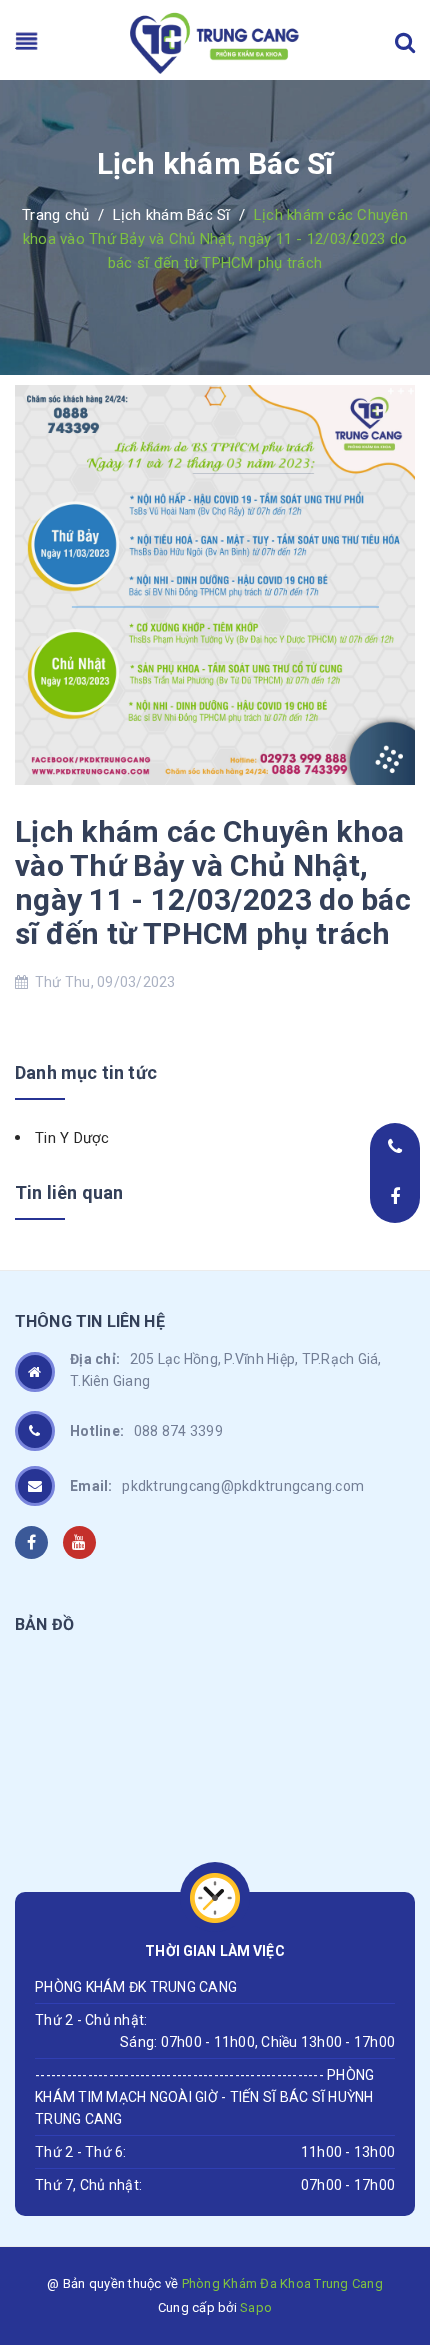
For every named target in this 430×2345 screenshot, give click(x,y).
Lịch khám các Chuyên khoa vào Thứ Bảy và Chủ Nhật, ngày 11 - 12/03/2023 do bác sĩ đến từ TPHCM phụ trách (213, 882)
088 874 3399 (146, 1431)
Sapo (256, 2307)
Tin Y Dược (72, 1138)
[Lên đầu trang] (380, 2200)
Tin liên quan (69, 1192)
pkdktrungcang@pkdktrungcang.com (217, 1486)
